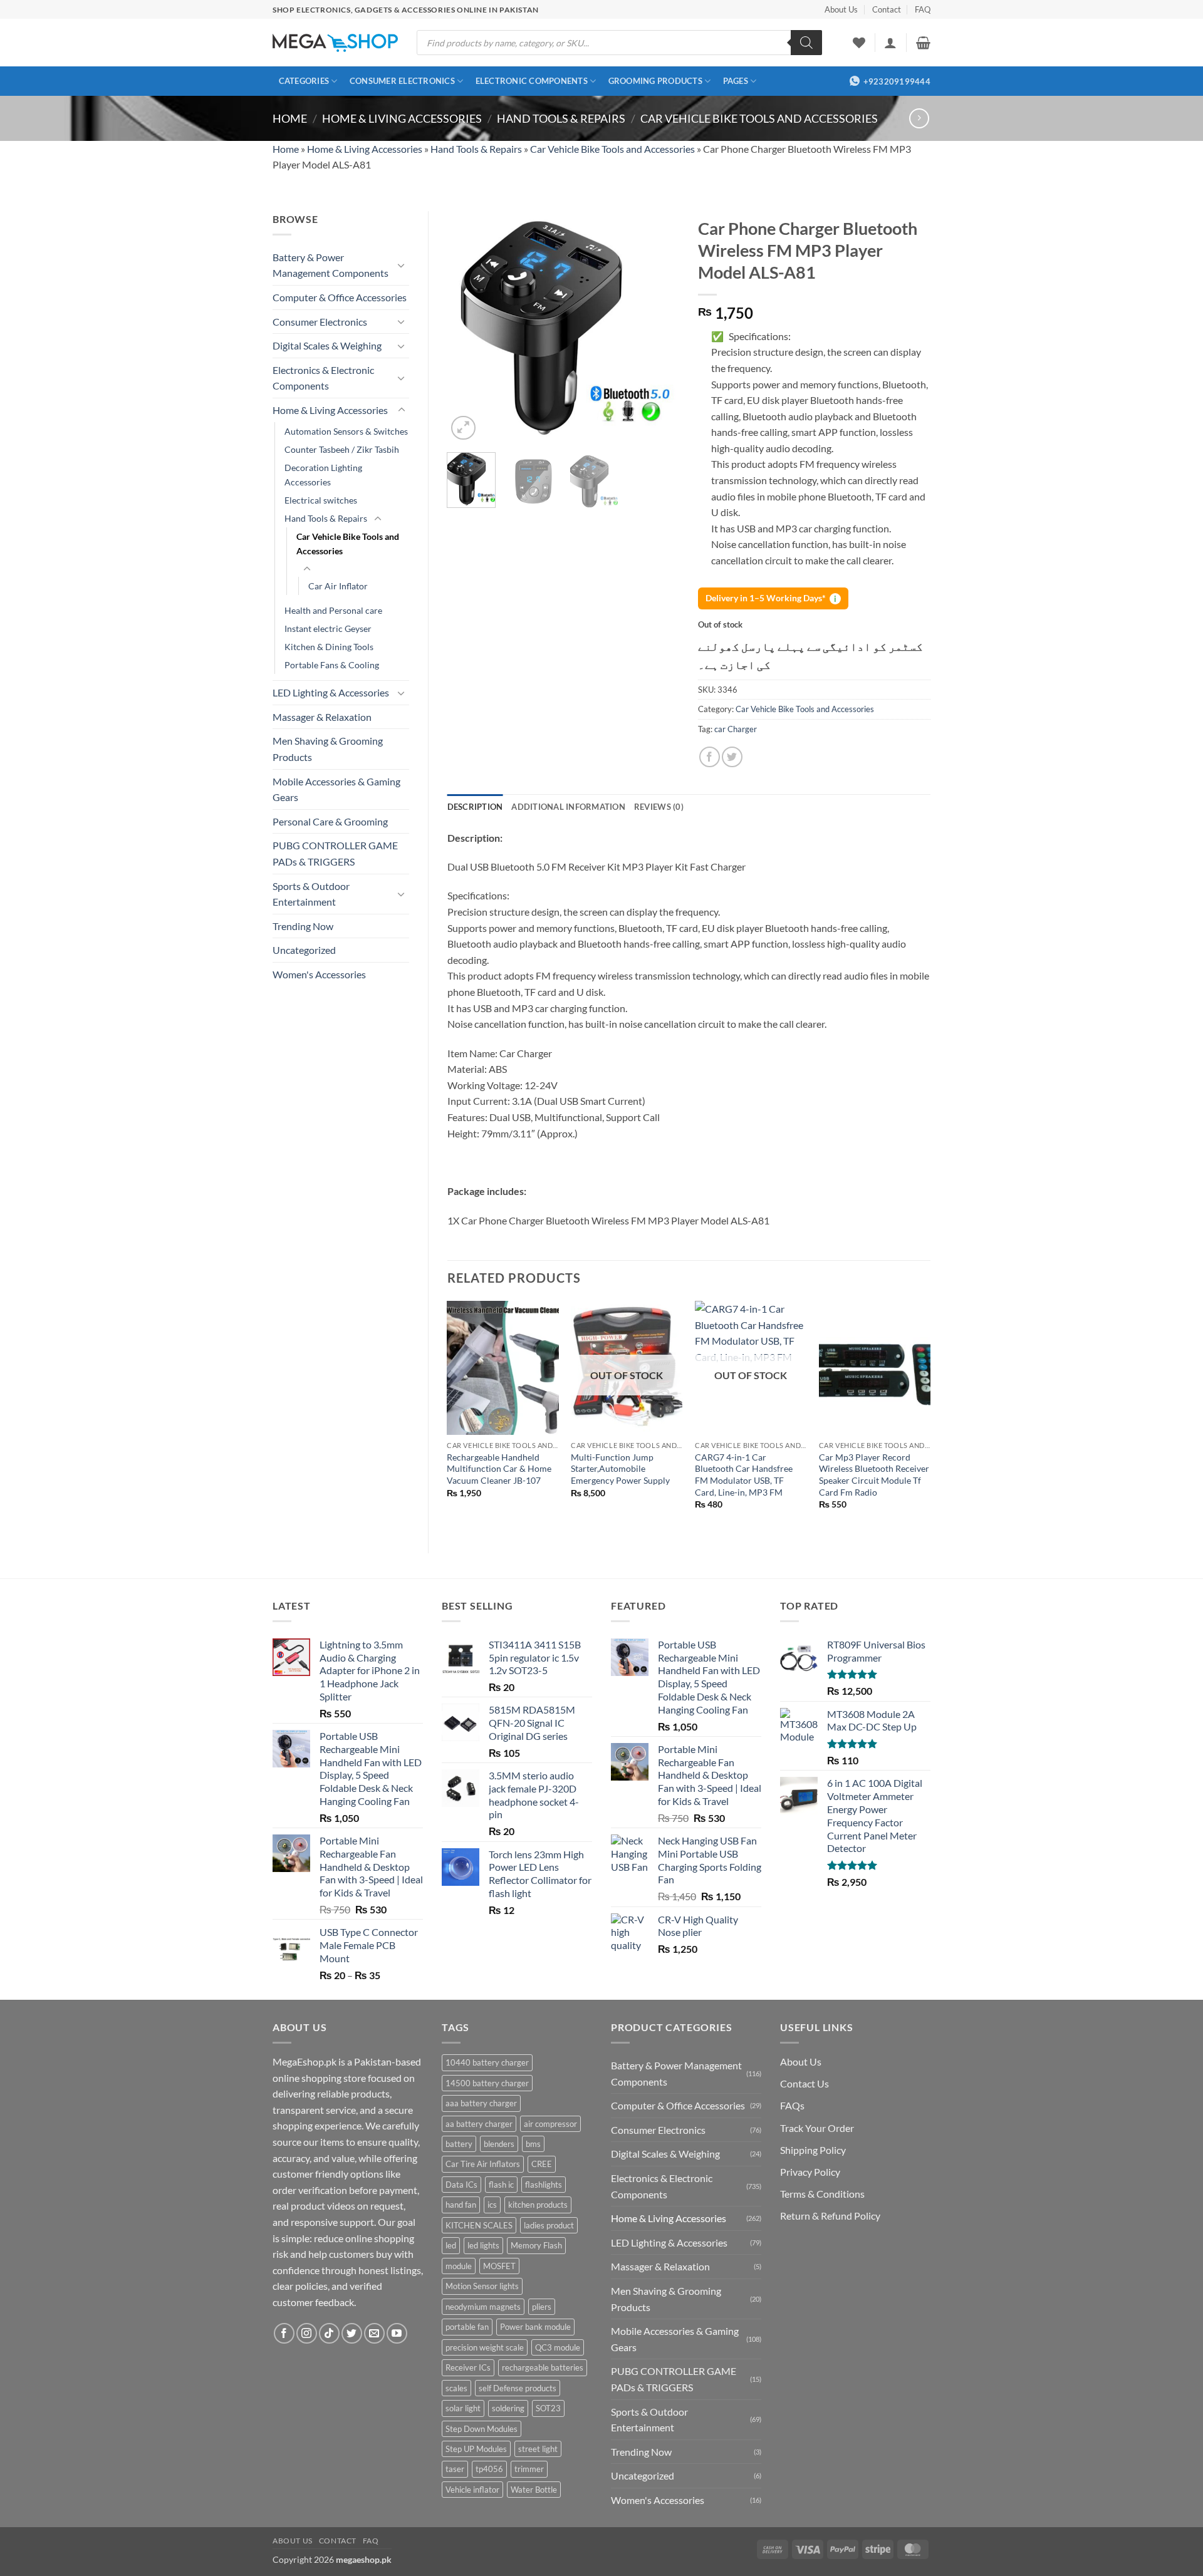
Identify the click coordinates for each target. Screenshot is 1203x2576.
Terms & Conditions (822, 2194)
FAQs (792, 2105)
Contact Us (805, 2083)
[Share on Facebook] (710, 757)
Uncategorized (304, 950)
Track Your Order (817, 2128)
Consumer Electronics (402, 81)
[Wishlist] (859, 43)
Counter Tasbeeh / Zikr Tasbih (342, 449)
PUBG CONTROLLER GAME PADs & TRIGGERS (335, 853)
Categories (304, 81)
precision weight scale (485, 2347)
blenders (499, 2144)
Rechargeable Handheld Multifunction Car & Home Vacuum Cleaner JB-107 (499, 1469)
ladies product (549, 2225)
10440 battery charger (487, 2062)
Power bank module (535, 2327)
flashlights (544, 2185)
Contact (887, 9)
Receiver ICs (468, 2367)
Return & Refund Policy (830, 2216)
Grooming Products (655, 81)
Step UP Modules (476, 2449)
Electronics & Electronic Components (323, 378)
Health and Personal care (333, 610)
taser (455, 2469)
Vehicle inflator (472, 2490)
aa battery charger (479, 2124)
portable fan (467, 2327)
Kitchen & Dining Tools (329, 647)
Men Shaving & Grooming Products (328, 749)
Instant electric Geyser (328, 628)
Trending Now (303, 926)
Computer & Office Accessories (340, 297)
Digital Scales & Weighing (327, 345)
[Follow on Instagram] (307, 2333)
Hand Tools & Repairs (561, 118)
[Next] (659, 327)
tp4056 (489, 2469)
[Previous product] (919, 118)
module (459, 2266)
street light (538, 2449)
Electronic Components (532, 81)
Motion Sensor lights (482, 2286)
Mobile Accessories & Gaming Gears (336, 789)
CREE (542, 2164)
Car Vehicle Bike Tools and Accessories (759, 118)
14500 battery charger (487, 2083)
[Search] (806, 43)
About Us (841, 9)
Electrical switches (321, 500)
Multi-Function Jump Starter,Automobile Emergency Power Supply (620, 1469)
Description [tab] (475, 807)
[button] (890, 43)
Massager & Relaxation (322, 717)
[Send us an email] (374, 2333)
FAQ (923, 9)
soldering (508, 2408)
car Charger (736, 729)
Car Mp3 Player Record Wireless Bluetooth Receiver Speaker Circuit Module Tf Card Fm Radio (874, 1475)
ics (492, 2205)
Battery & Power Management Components (331, 265)
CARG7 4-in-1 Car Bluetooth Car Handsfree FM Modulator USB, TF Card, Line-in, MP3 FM (744, 1475)
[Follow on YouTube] (397, 2333)
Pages (736, 81)
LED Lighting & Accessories (331, 692)
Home (290, 118)
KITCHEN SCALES (479, 2225)
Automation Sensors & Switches (346, 431)
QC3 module (558, 2347)
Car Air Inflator (338, 586)
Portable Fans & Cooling (332, 665)
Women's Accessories (319, 974)
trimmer (529, 2469)
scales (456, 2388)
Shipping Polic (810, 2150)
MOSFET (499, 2266)
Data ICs (461, 2185)
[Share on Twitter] (732, 757)
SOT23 (548, 2408)
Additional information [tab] (568, 807)
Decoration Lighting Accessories (323, 475)
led (451, 2245)
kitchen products (538, 2205)
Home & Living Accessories (402, 118)
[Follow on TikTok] (329, 2333)
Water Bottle (534, 2490)
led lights (483, 2245)
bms (533, 2144)
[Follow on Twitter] (352, 2333)
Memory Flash (536, 2245)
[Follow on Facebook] (284, 2333)
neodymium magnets (483, 2307)
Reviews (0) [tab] (659, 807)
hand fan (461, 2205)
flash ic (501, 2185)
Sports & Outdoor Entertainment (311, 894)
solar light (463, 2408)
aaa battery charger (481, 2103)
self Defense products (518, 2388)
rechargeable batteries (543, 2367)
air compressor (550, 2124)
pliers (542, 2307)
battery (459, 2144)
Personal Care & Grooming (330, 821)
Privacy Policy (810, 2172)
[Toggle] (402, 265)
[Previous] (467, 327)
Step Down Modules (482, 2429)
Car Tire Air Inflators (483, 2164)
